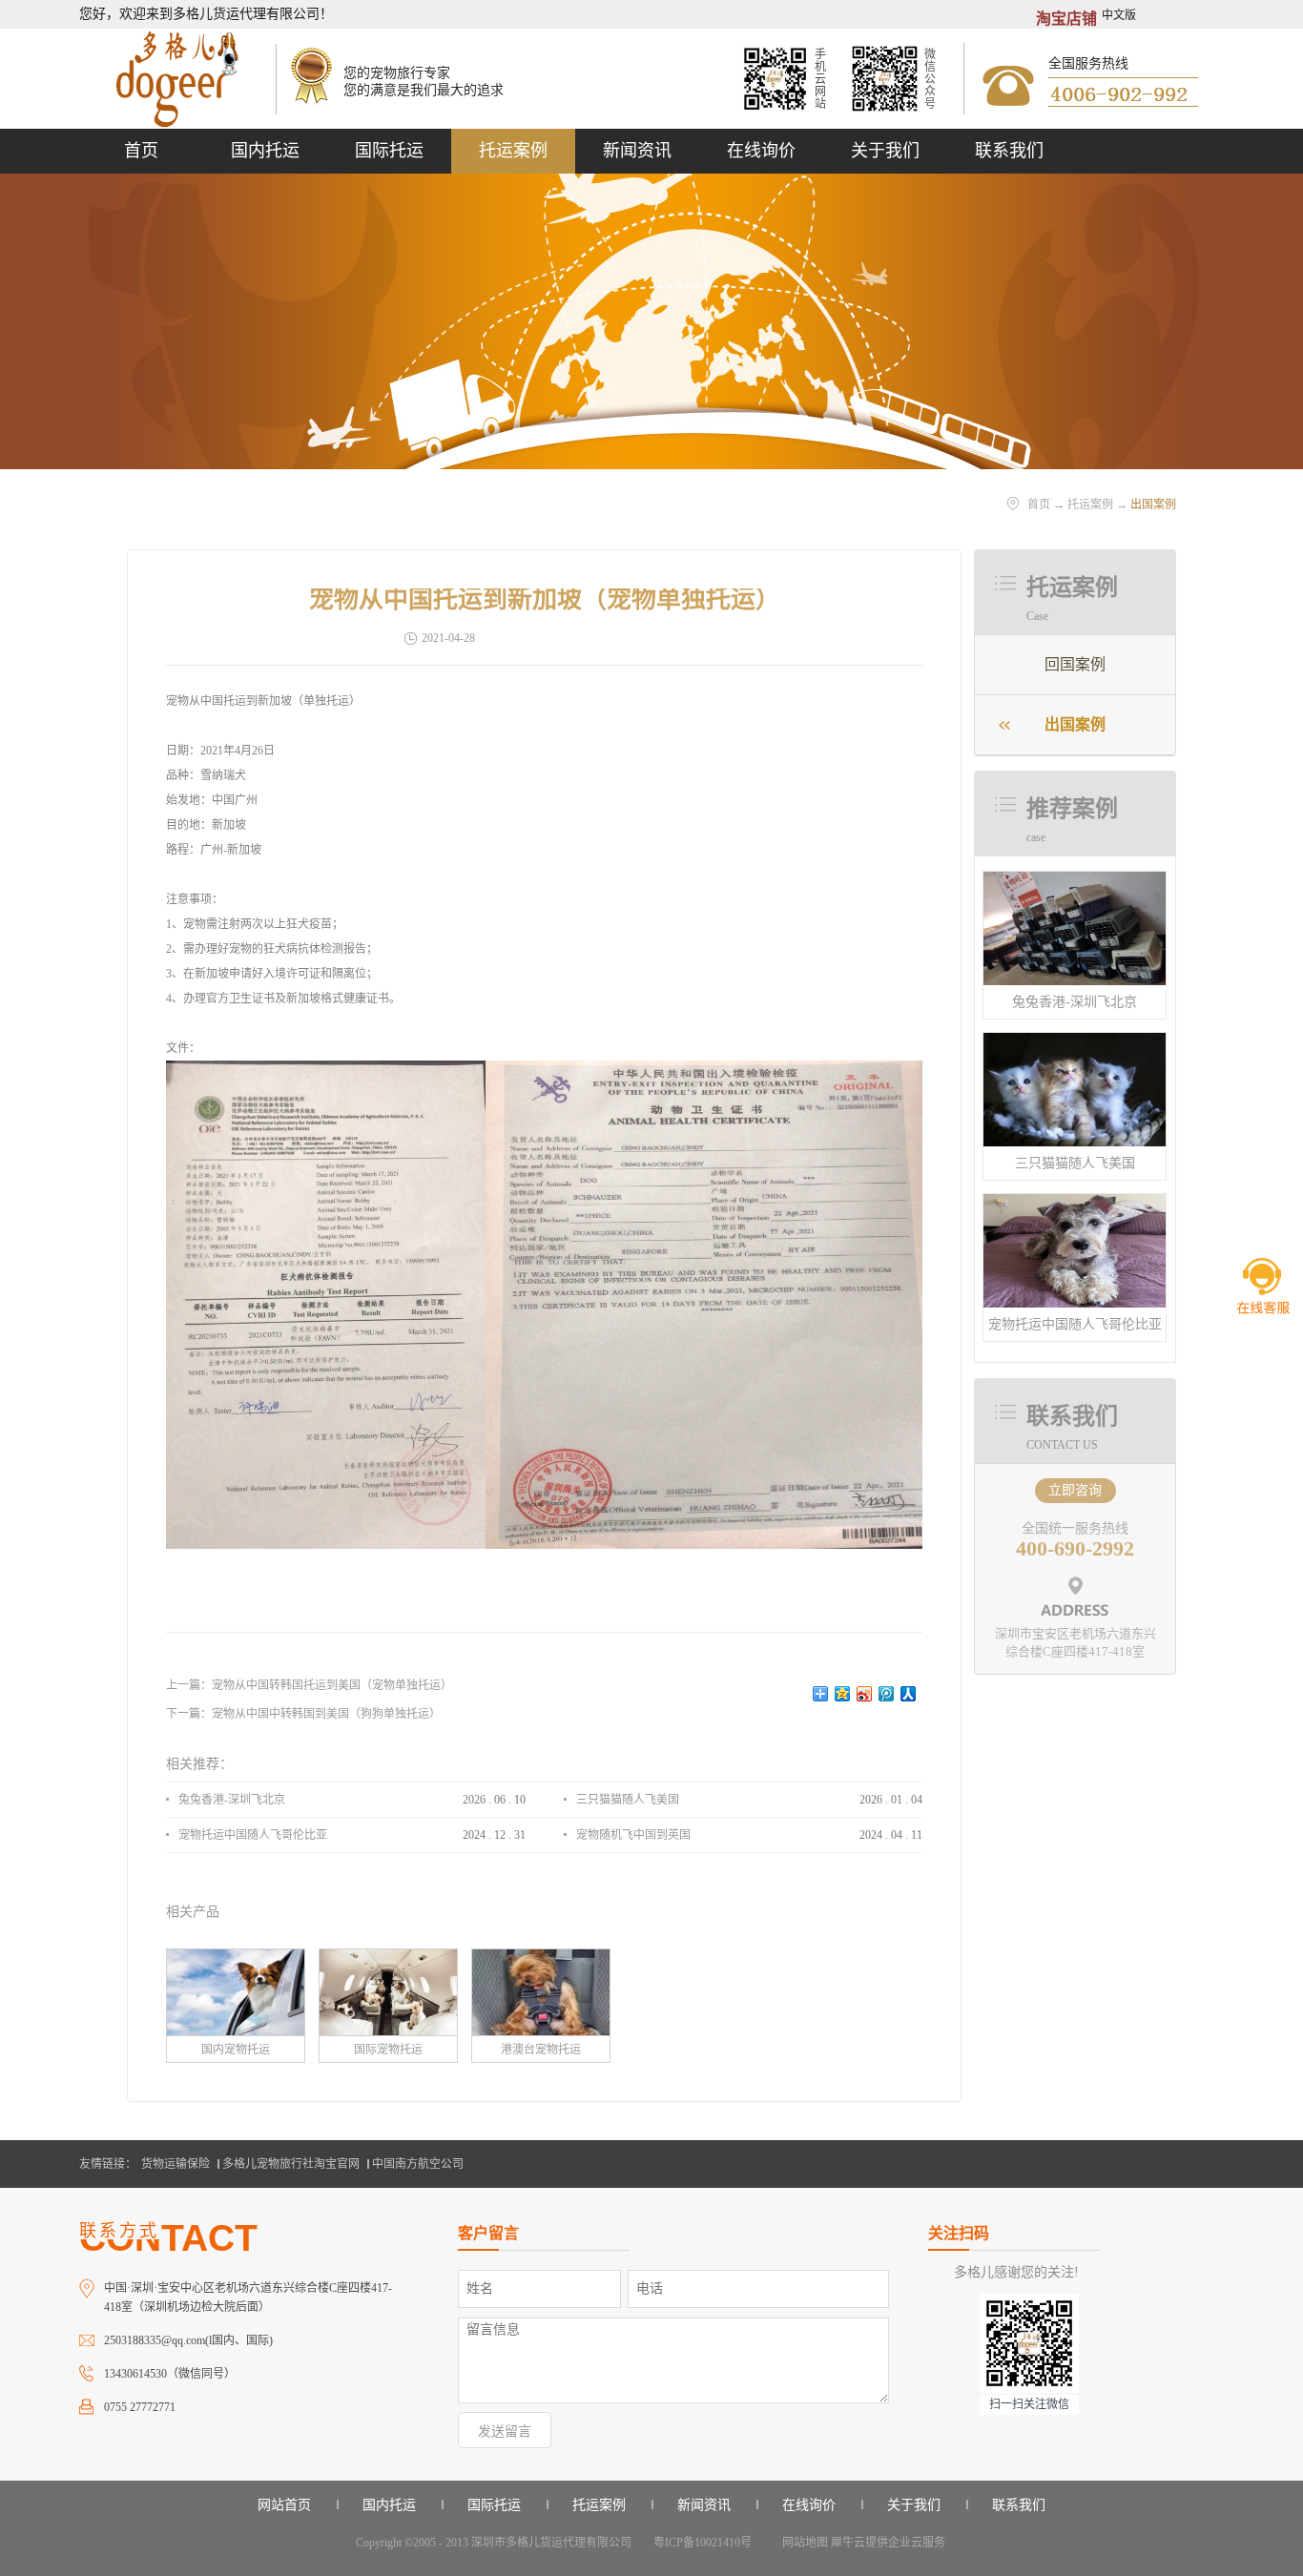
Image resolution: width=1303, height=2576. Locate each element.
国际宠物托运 (388, 2050)
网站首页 (284, 2505)
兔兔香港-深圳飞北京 (1075, 1002)
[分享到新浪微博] (865, 1694)
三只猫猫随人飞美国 (1075, 1163)
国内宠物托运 (236, 2050)
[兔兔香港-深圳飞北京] (1075, 880)
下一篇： (303, 1714)
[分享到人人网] (909, 1694)
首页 (141, 151)
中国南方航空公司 (418, 2164)
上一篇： (309, 1685)
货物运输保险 (176, 2164)
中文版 (1119, 15)
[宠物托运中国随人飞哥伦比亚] (1075, 1202)
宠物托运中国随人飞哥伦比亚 (1075, 1324)
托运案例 (1090, 505)
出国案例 (1153, 505)
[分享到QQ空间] (843, 1694)
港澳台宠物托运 (541, 2050)
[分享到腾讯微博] (887, 1694)
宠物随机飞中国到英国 (633, 1835)
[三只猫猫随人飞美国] (1075, 1041)
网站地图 (802, 2543)
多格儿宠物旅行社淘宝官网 (291, 2164)
